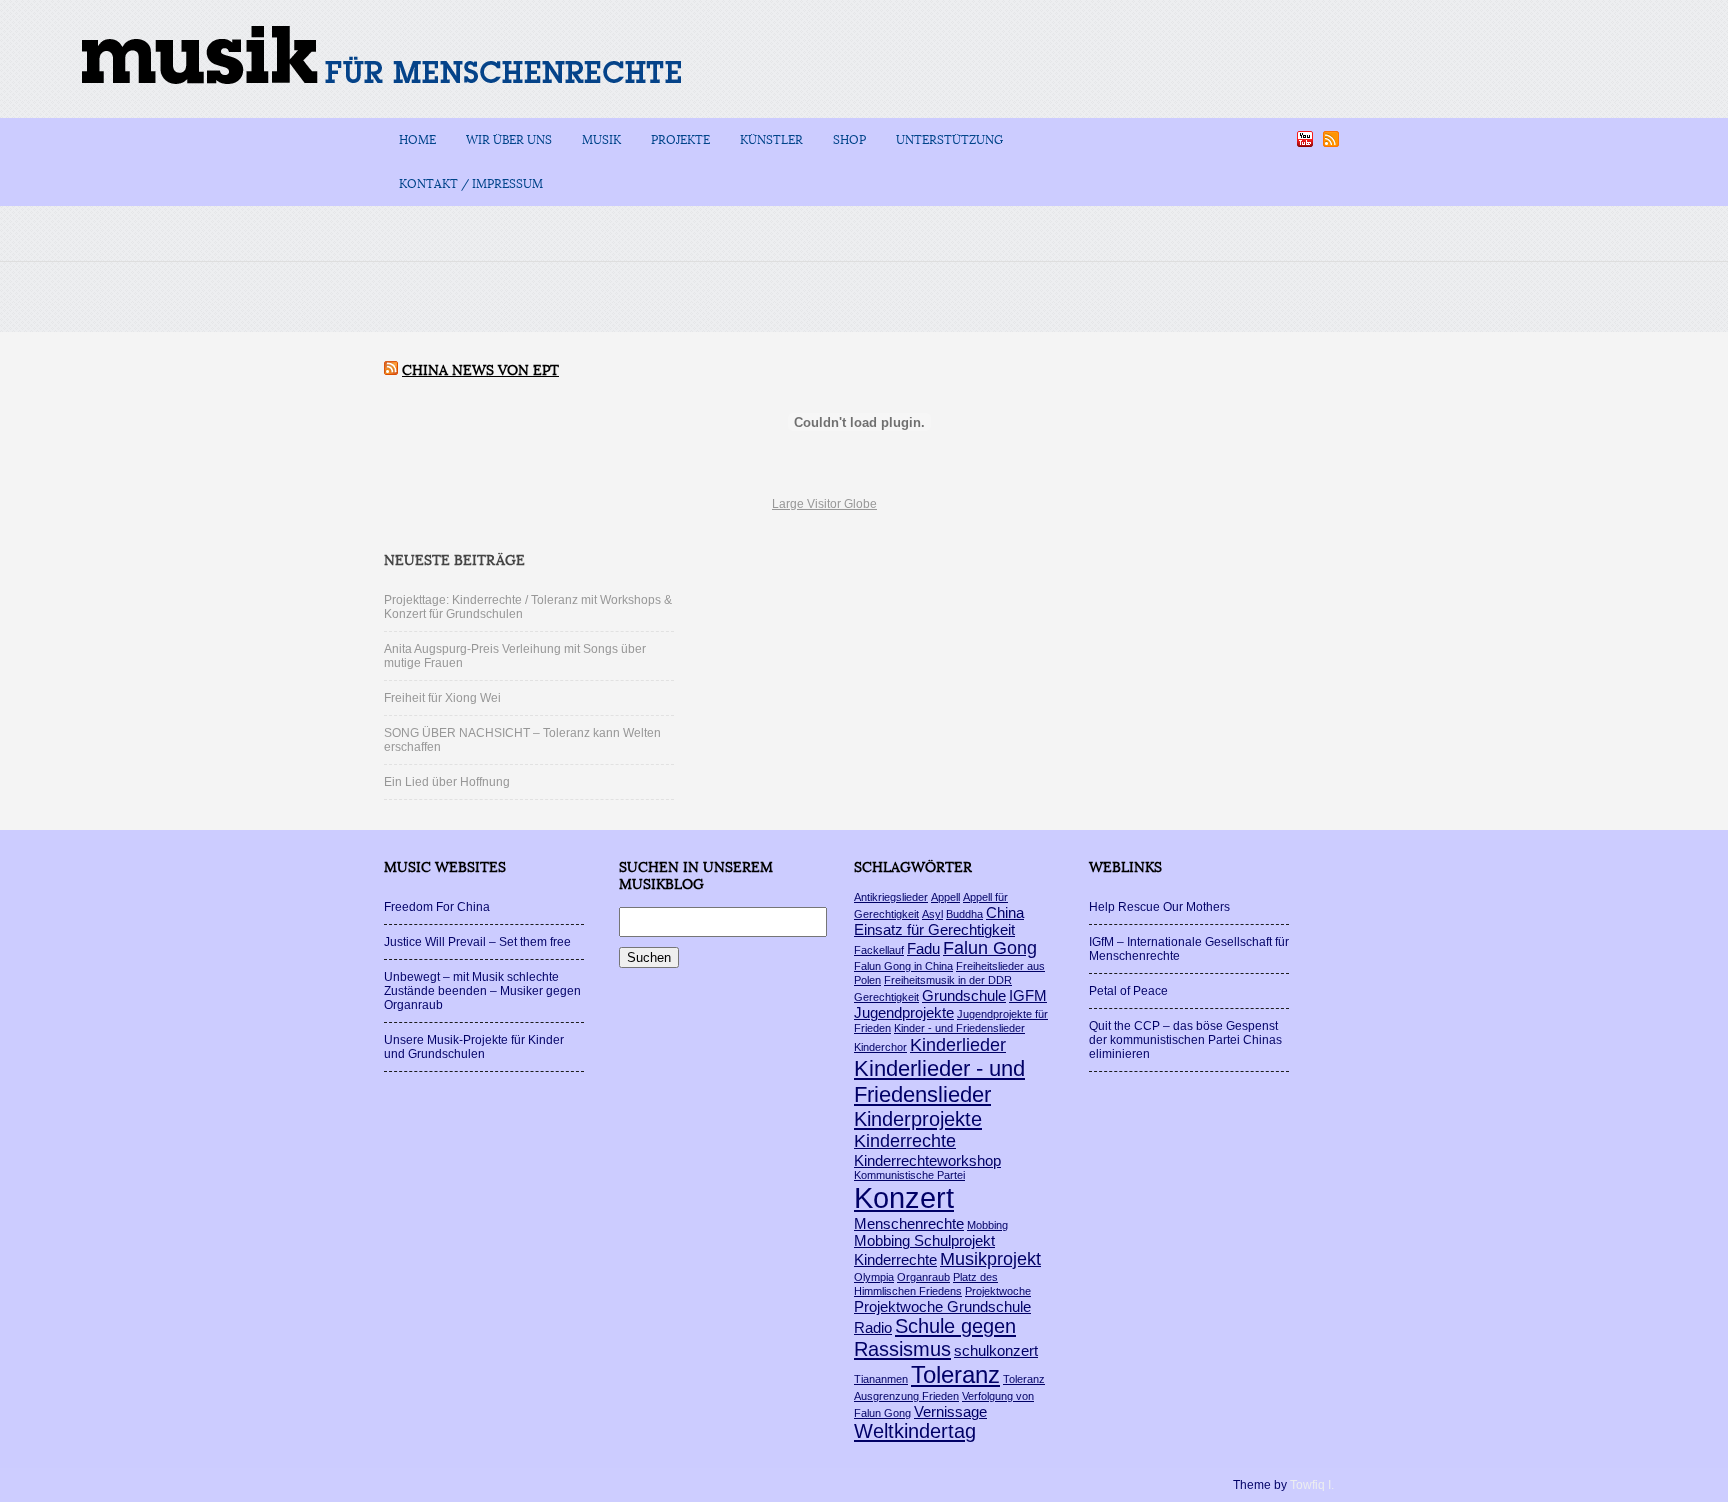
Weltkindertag (915, 1431)
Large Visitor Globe (824, 504)
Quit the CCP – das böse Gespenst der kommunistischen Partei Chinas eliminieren (1185, 1040)
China (1005, 912)
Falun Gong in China (903, 966)
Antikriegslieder (891, 897)
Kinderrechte (905, 1141)
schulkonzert (996, 1350)
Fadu (923, 948)
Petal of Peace (1128, 991)
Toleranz (955, 1374)
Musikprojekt (990, 1259)
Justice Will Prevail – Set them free (477, 942)
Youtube (1305, 139)
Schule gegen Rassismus (935, 1337)
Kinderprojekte (918, 1119)
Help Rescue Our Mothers (1159, 907)
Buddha (964, 914)
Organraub (923, 1277)
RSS (1331, 139)
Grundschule (964, 995)
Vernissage (950, 1411)
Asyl (932, 914)
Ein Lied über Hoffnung (447, 782)
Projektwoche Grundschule (942, 1306)
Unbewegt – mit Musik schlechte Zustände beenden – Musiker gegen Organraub (482, 991)
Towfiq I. (1312, 1485)
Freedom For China (437, 907)
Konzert (904, 1197)
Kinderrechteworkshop (927, 1160)
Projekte (680, 140)
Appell (945, 897)
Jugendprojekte (904, 1012)
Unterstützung (949, 140)
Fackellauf (879, 950)
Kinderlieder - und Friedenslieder (939, 1081)
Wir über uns (509, 140)
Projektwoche (998, 1291)
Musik (601, 140)
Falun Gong (990, 948)
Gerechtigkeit (886, 997)
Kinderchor (880, 1047)
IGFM (1028, 995)
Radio (873, 1327)
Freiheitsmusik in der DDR (948, 980)
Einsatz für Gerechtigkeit (934, 929)
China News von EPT (480, 370)
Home (417, 140)
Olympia (874, 1277)
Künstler (771, 140)
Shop (849, 140)
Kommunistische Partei (909, 1175)
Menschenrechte (909, 1223)
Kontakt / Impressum (471, 184)
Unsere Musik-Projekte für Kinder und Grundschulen (474, 1047)
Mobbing (987, 1225)
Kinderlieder (958, 1045)
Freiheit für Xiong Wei (442, 698)
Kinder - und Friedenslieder (959, 1028)
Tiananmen (881, 1379)
